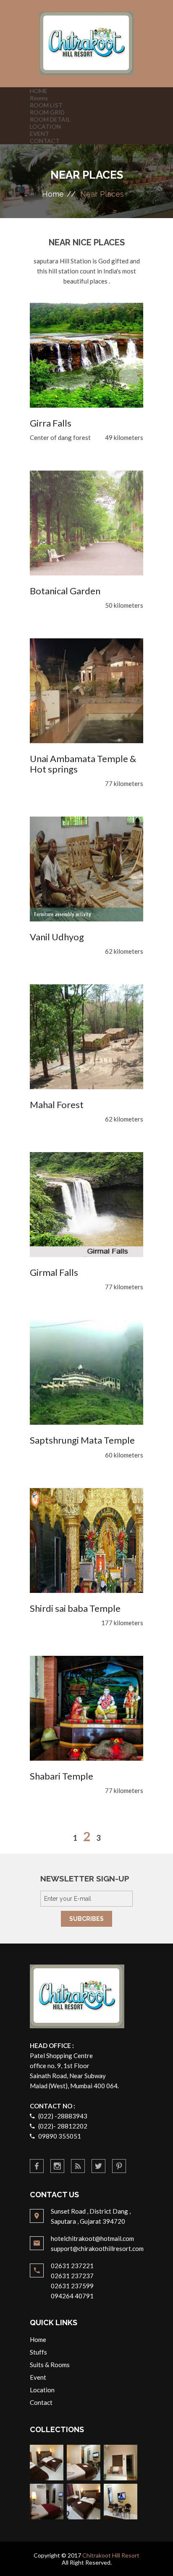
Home (53, 194)
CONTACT (45, 141)
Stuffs (38, 2352)
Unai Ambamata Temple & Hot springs (83, 764)
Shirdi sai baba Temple (75, 1608)
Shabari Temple (62, 1776)
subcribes (86, 1919)
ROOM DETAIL (50, 119)
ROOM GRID (47, 112)
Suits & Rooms (50, 2365)
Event (38, 2377)
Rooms (39, 98)
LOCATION (45, 126)
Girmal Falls (54, 1272)
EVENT (39, 134)
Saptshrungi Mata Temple (82, 1440)
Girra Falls (51, 423)
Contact (41, 2402)
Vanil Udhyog (57, 937)
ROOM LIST (46, 105)
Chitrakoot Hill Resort (111, 2555)
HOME (39, 91)
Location (42, 2390)
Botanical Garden (65, 591)
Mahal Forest (57, 1105)
